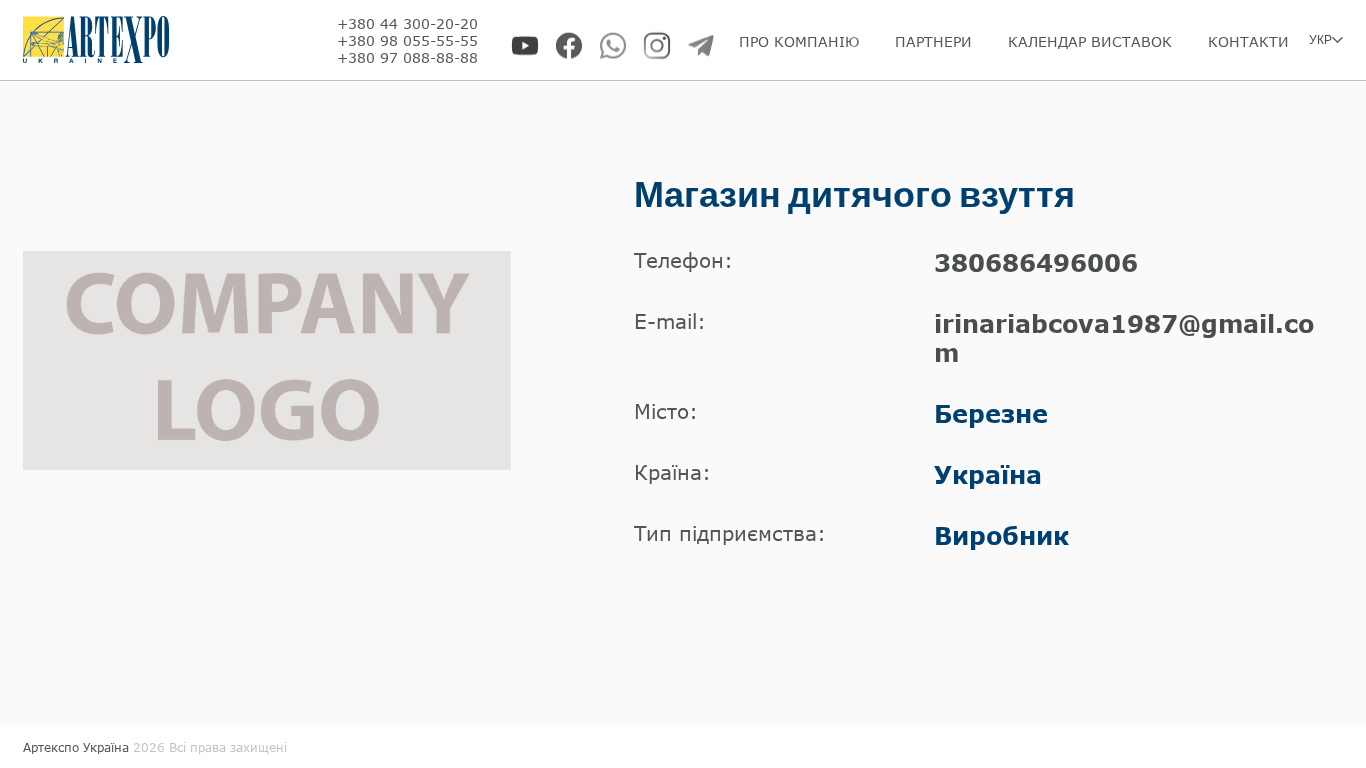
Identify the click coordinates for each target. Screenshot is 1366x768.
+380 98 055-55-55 (407, 40)
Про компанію (799, 41)
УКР (1320, 40)
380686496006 (1036, 262)
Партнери (933, 41)
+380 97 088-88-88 (407, 57)
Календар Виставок (1090, 41)
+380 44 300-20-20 (407, 23)
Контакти (1248, 41)
